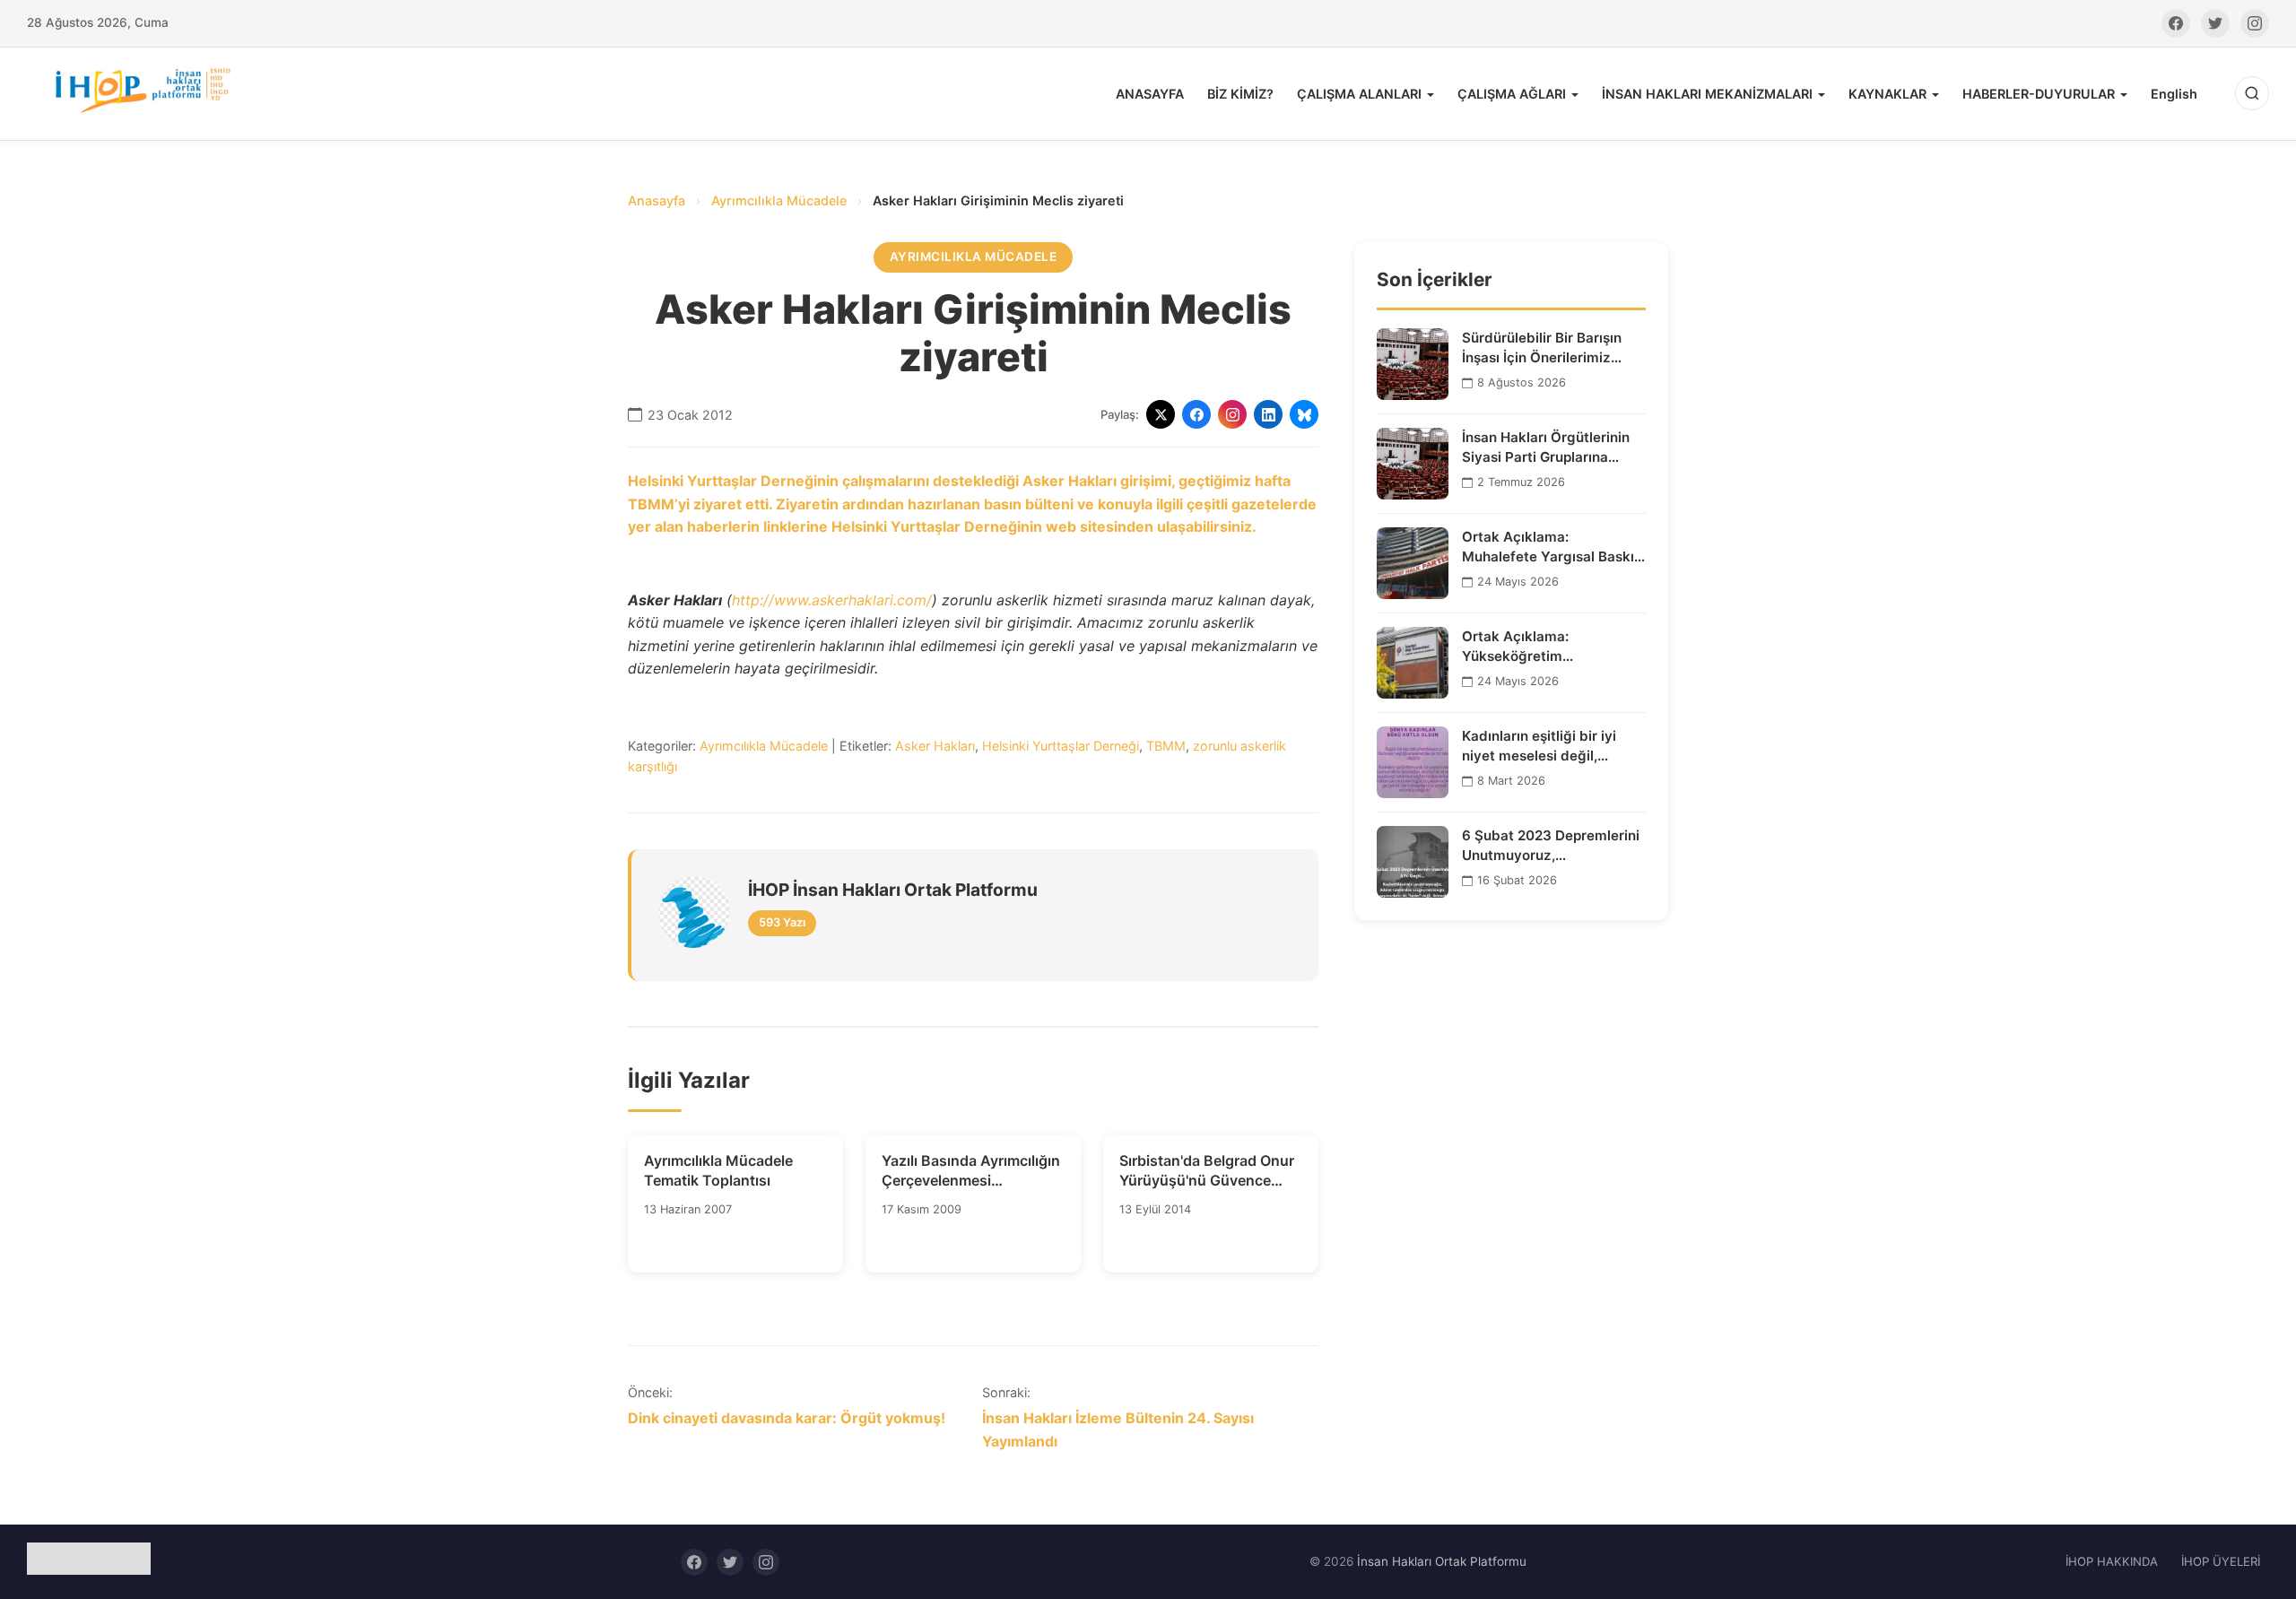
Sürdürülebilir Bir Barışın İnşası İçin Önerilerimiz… (1542, 347)
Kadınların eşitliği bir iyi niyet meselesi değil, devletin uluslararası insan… (1553, 746)
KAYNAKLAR (1887, 94)
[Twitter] (2215, 23)
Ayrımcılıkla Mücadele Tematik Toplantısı (718, 1170)
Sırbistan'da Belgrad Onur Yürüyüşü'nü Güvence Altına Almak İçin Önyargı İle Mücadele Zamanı (1207, 1171)
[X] (1161, 414)
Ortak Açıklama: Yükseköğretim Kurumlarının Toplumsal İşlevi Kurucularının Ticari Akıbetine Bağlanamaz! (1544, 647)
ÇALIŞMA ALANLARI (1359, 94)
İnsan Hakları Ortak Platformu (1442, 1561)
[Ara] (2252, 93)
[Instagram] (2255, 23)
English (2174, 94)
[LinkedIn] (1268, 414)
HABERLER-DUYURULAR (2039, 94)
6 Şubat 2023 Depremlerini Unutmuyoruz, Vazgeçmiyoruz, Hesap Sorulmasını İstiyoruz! (1551, 846)
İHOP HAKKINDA (2112, 1561)
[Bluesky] (1304, 414)
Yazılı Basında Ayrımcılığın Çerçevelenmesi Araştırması (971, 1171)
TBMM (1166, 746)
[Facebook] (2176, 23)
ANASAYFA (1150, 94)
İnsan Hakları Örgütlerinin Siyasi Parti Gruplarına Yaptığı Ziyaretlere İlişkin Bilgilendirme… (1546, 448)
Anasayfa (657, 200)
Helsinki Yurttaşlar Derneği (1061, 746)
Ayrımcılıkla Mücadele (779, 200)
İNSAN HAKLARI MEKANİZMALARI (1707, 94)
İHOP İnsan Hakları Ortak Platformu (893, 890)
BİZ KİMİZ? (1240, 94)
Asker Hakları (935, 746)
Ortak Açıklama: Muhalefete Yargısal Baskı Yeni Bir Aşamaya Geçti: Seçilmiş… (1548, 547)
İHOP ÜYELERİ (2221, 1561)
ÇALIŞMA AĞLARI (1512, 94)
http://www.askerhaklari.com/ (832, 600)
